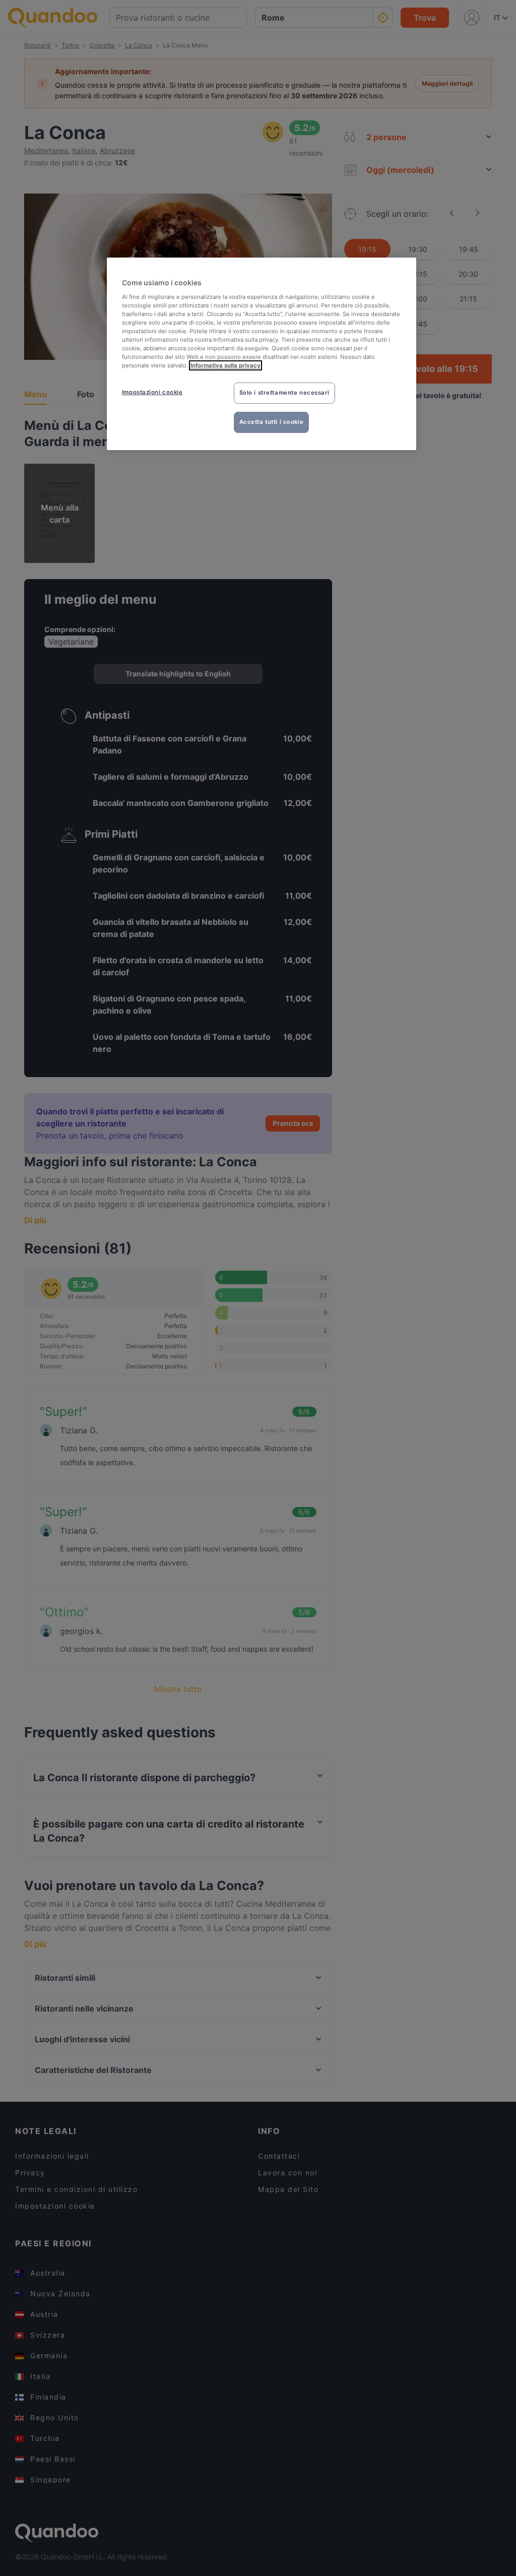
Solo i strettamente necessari (285, 393)
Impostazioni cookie (152, 392)
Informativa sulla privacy (225, 365)
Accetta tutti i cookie (272, 422)
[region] (262, 354)
